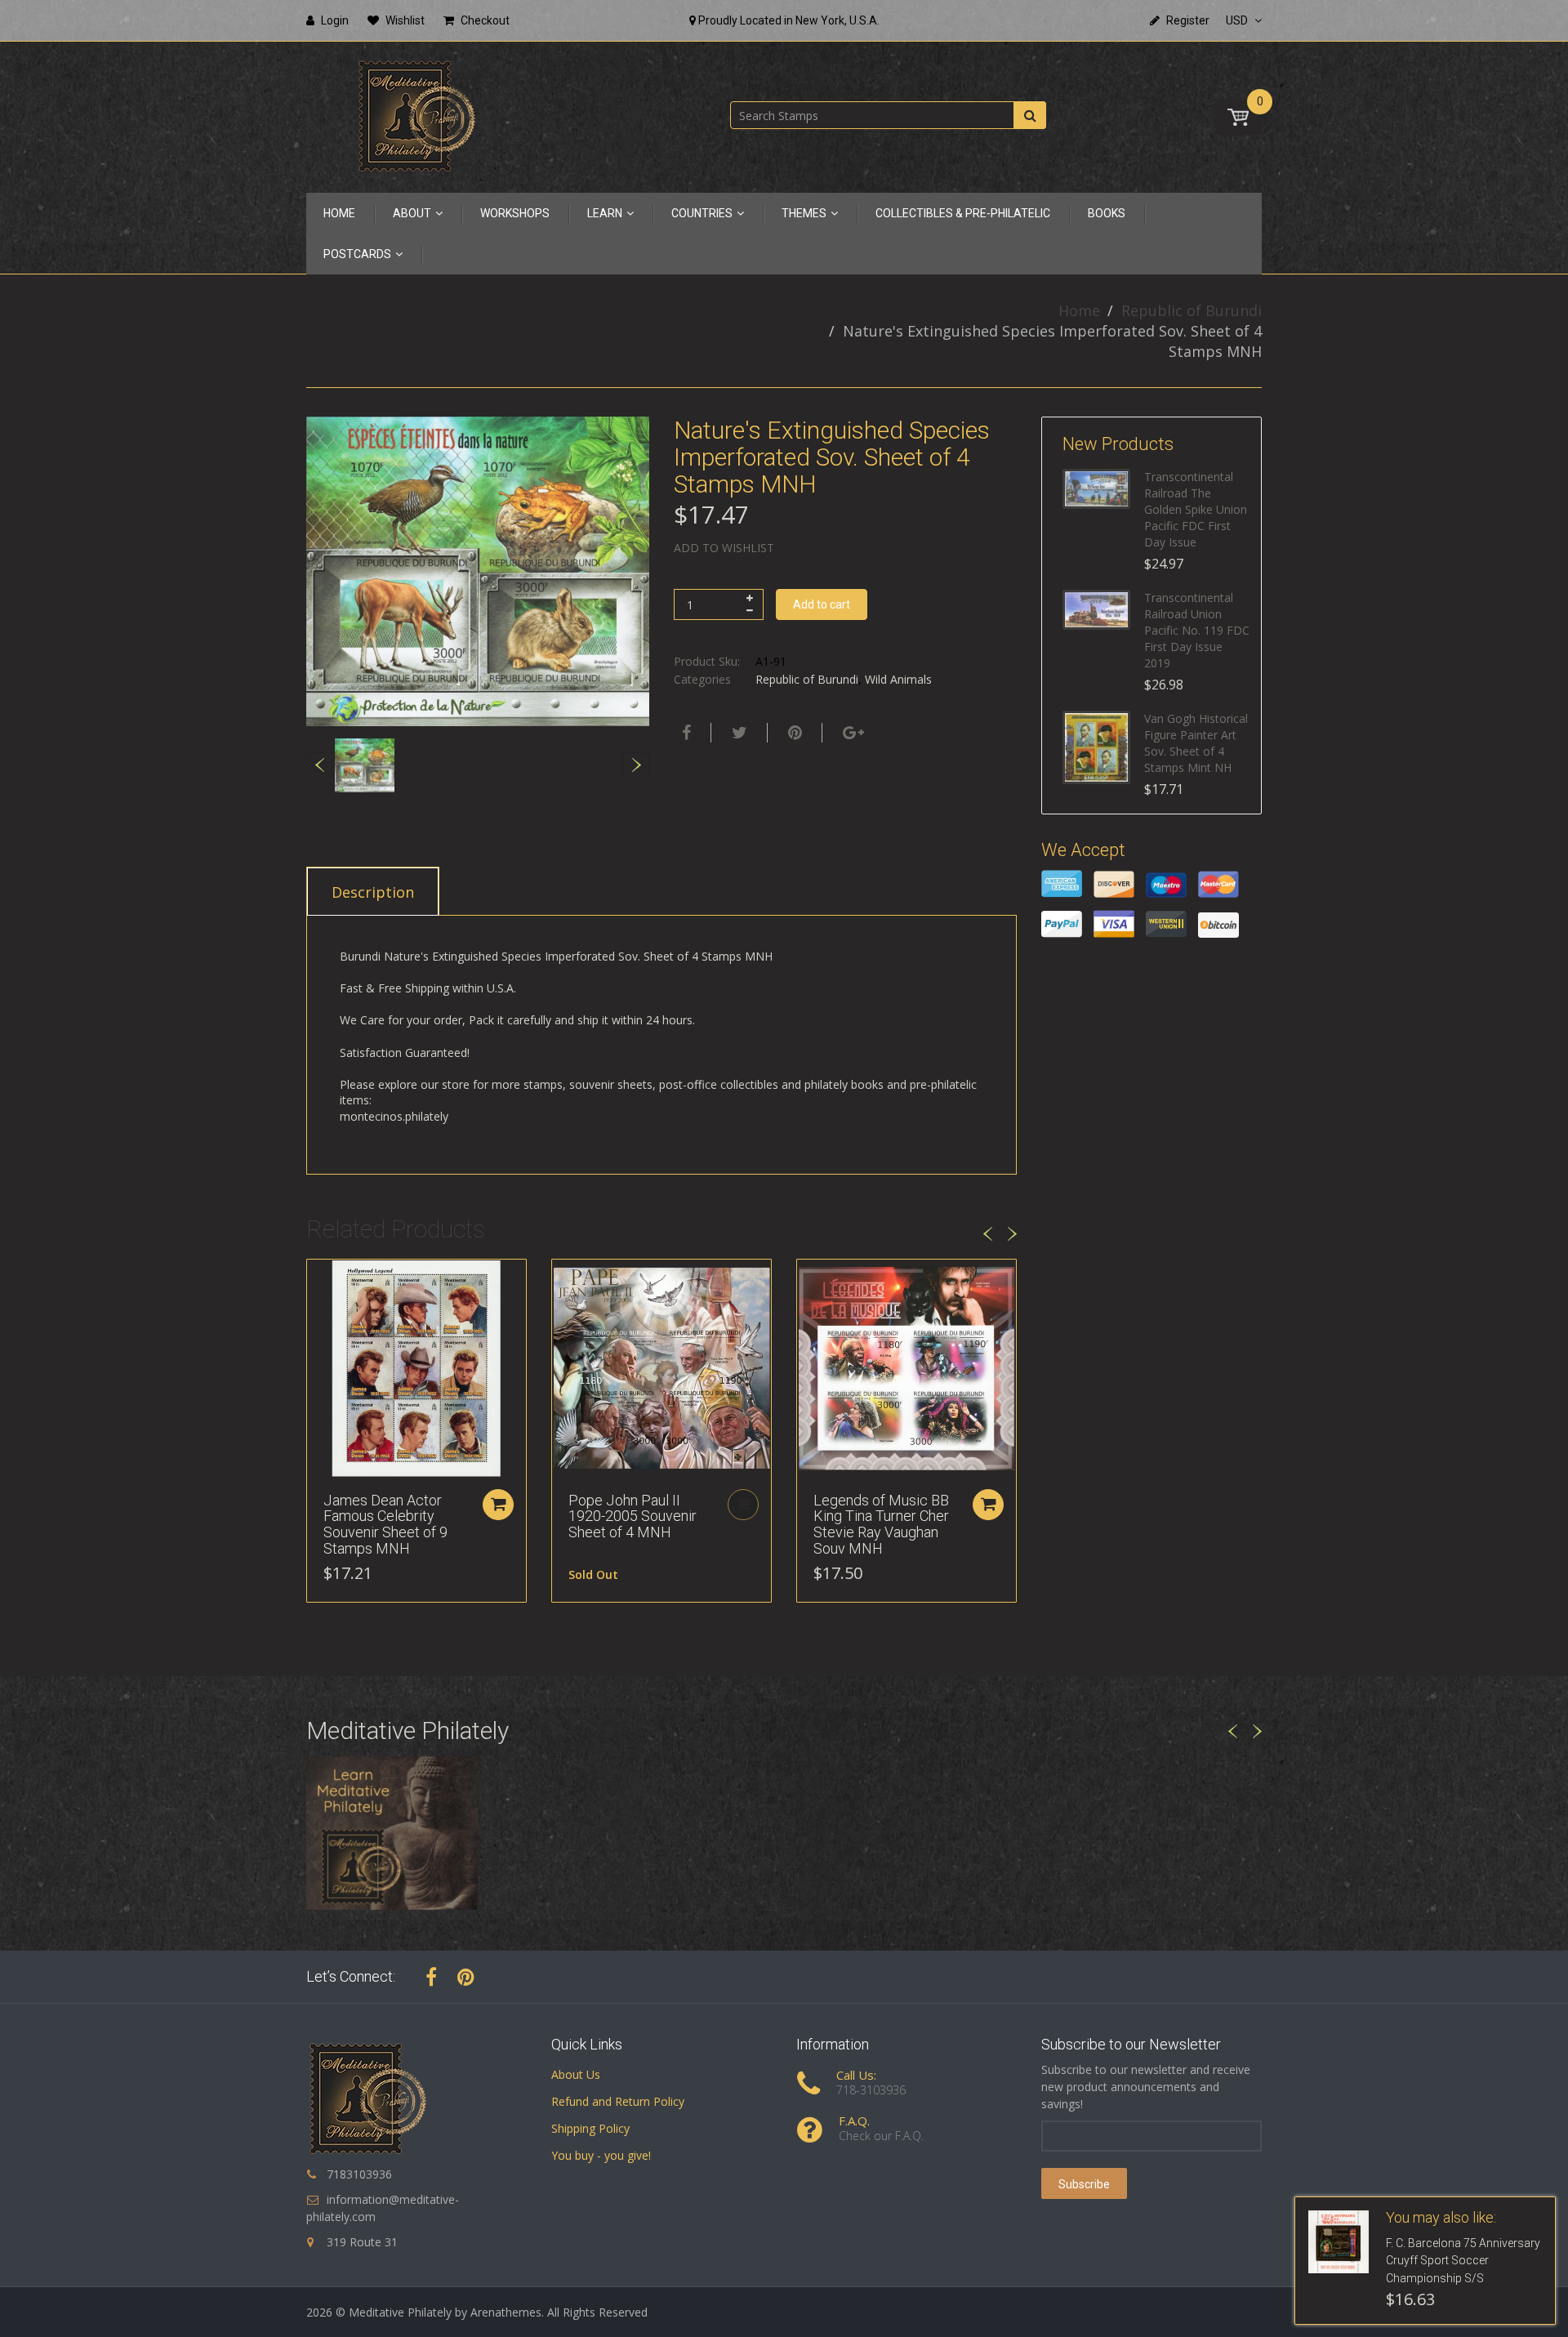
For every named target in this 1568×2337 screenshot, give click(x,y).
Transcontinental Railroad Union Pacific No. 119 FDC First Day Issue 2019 (1197, 630)
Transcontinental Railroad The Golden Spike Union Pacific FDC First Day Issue (1196, 509)
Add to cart (822, 604)
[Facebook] (684, 733)
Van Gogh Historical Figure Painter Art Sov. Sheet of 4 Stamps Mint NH (1196, 743)
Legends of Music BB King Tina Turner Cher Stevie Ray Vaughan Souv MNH (881, 1524)
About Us (576, 2074)
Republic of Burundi (1192, 310)
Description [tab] (373, 892)
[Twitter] (737, 733)
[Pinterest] (466, 1977)
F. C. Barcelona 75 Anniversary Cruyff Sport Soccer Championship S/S (1463, 2261)
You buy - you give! (601, 2155)
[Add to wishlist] (319, 1280)
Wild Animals (898, 679)
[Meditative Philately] (416, 116)
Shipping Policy (590, 2128)
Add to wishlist (724, 548)
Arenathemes (506, 2312)
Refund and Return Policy (618, 2101)
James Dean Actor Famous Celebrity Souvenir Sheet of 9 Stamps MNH (385, 1524)
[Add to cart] (498, 1505)
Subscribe (1084, 2184)
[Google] (851, 733)
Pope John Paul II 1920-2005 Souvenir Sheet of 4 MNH (633, 1516)
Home (1079, 310)
